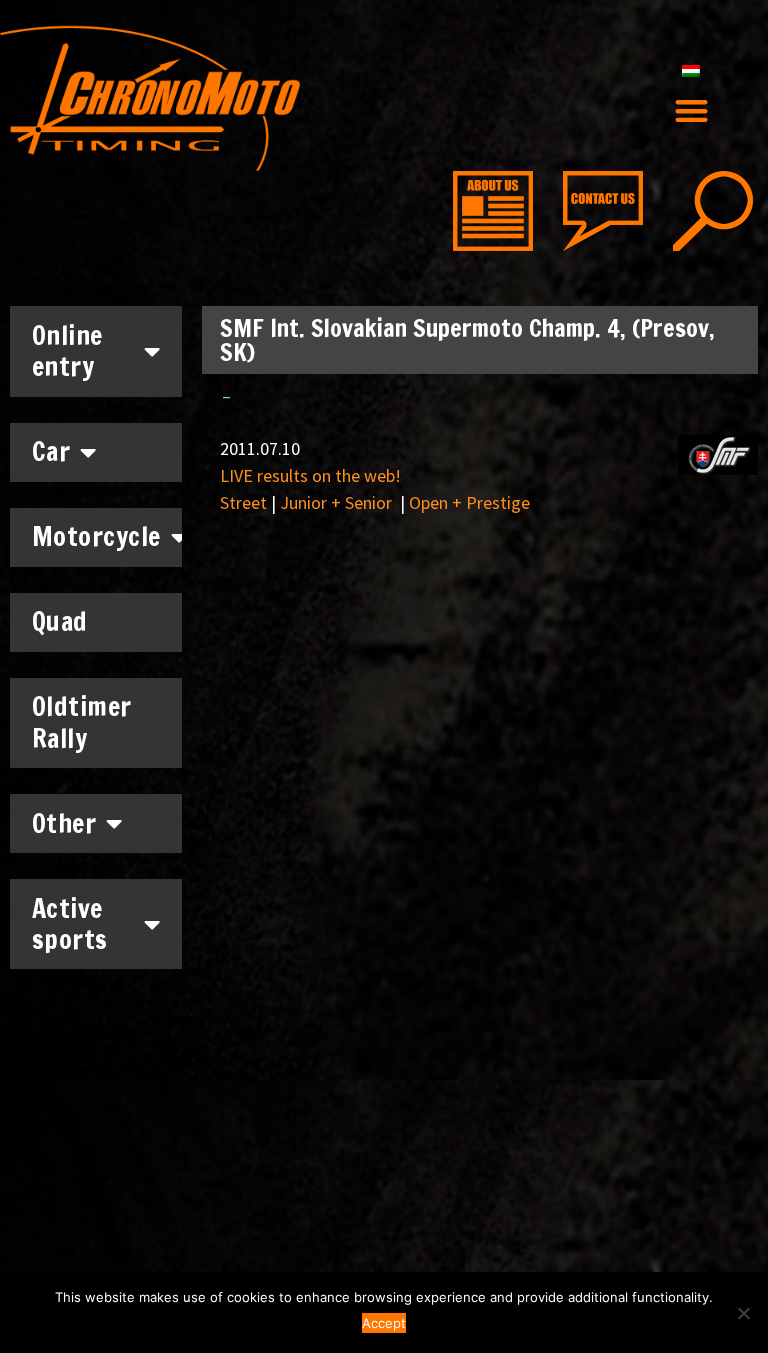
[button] (691, 110)
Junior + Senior (338, 502)
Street (243, 502)
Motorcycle (96, 536)
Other (64, 823)
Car (51, 451)
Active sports (70, 924)
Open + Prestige (469, 502)
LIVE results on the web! (310, 475)
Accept (384, 1323)
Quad (60, 621)
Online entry (67, 351)
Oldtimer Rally (82, 722)
